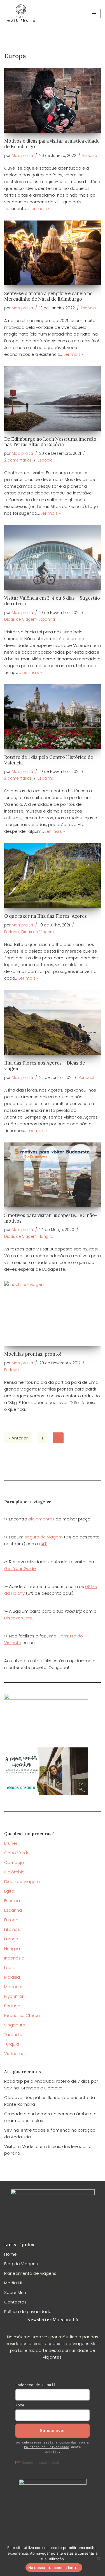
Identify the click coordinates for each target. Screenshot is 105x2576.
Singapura (15, 2025)
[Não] (98, 2558)
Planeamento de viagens (30, 2273)
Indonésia (14, 1958)
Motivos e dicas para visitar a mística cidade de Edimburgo (52, 144)
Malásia (12, 1977)
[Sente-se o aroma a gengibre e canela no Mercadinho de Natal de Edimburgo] (53, 253)
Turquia (12, 2044)
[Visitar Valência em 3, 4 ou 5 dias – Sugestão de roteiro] (53, 557)
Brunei (11, 1843)
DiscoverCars (18, 1618)
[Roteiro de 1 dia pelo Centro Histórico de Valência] (53, 717)
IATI (44, 1544)
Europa (11, 1920)
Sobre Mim (15, 2292)
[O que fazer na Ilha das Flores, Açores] (53, 876)
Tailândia (13, 2034)
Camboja (14, 1862)
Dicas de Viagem (20, 619)
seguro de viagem (44, 1537)
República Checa (22, 2015)
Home (11, 2254)
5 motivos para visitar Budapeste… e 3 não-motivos (51, 1218)
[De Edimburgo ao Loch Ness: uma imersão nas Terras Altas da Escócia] (53, 399)
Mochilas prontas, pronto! (33, 1354)
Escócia (90, 156)
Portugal (12, 932)
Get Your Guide (20, 1568)
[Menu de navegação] (94, 14)
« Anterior (18, 1438)
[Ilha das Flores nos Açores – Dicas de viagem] (53, 1022)
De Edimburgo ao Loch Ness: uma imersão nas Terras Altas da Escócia (50, 442)
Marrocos (14, 1987)
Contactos (15, 2302)
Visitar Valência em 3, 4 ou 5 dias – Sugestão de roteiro (52, 601)
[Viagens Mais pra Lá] (21, 13)
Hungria (46, 1237)
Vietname (14, 2054)
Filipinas (12, 1929)
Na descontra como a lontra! (54, 2568)
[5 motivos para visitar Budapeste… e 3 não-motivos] (53, 1175)
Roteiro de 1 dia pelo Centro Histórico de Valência (49, 760)
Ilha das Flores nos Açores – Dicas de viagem (45, 1066)
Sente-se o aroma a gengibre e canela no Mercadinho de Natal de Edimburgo (48, 296)
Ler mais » (40, 209)
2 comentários (18, 460)
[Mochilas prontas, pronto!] (53, 1313)
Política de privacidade (28, 2311)
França (11, 1939)
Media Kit (13, 2283)
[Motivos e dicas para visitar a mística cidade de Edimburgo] (53, 100)
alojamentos (41, 1519)
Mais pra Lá (22, 156)
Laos (9, 1968)
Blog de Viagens (21, 2264)
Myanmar (14, 1996)
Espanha (47, 619)
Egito (9, 1891)
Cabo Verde (17, 1853)
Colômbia (14, 1872)
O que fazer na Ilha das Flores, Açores (46, 916)
